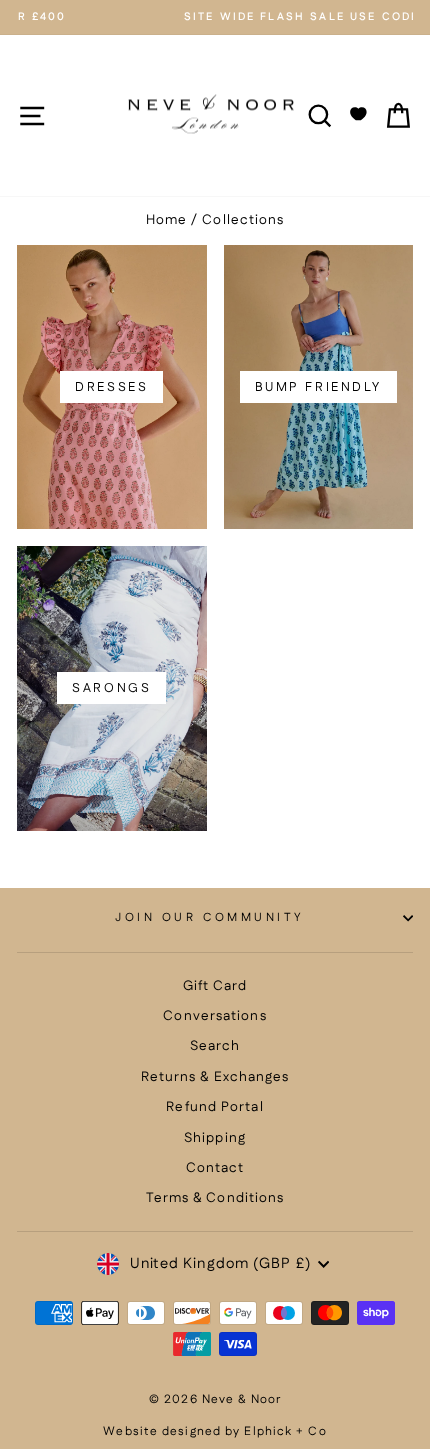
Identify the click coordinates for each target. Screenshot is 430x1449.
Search (215, 1046)
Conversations (214, 1016)
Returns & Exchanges (215, 1077)
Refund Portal (214, 1107)
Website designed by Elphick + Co (214, 1431)
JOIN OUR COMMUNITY (210, 917)
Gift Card (215, 986)
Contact (215, 1168)
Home (166, 220)
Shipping (215, 1138)
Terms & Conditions (215, 1198)
